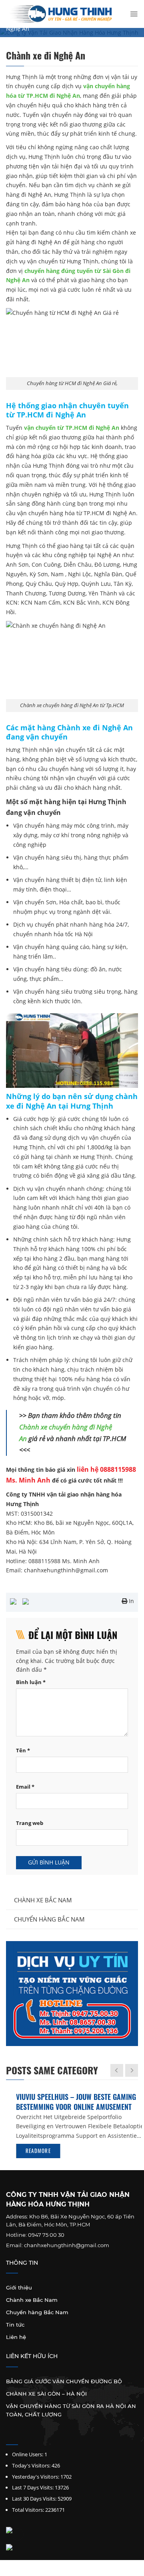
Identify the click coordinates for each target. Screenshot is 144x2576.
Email (25, 1787)
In (131, 1601)
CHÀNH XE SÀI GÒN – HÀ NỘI (46, 2394)
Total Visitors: (28, 2510)
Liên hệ (16, 2337)
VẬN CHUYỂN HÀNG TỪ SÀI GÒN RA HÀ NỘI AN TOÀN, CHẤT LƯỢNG (71, 2410)
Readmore (28, 2151)
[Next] (132, 2070)
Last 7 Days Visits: (33, 2487)
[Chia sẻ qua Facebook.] (13, 1601)
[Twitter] (19, 2436)
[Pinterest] (41, 2436)
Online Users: (28, 2454)
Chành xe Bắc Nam (43, 1900)
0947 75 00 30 (46, 2235)
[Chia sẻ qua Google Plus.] (26, 1601)
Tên (23, 1751)
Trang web (30, 1823)
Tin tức (15, 2325)
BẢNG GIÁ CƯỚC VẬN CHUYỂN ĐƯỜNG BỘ (64, 2381)
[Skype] (30, 2436)
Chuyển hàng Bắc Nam (49, 1919)
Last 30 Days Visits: (34, 2499)
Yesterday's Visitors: (36, 2477)
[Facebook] (9, 2436)
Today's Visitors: (31, 2465)
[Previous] (117, 2070)
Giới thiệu (19, 2287)
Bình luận (31, 1682)
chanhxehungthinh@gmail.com (67, 2245)
